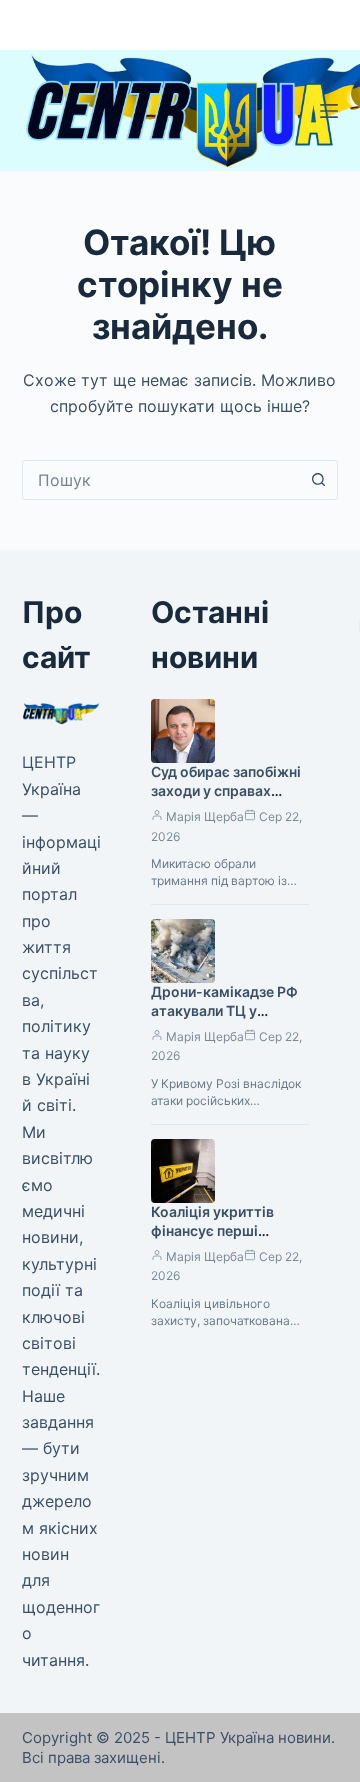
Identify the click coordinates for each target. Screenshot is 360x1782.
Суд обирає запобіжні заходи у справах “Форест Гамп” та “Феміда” (226, 800)
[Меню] (329, 111)
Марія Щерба (205, 816)
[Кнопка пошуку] (318, 480)
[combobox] (161, 480)
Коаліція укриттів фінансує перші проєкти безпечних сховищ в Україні (217, 1240)
